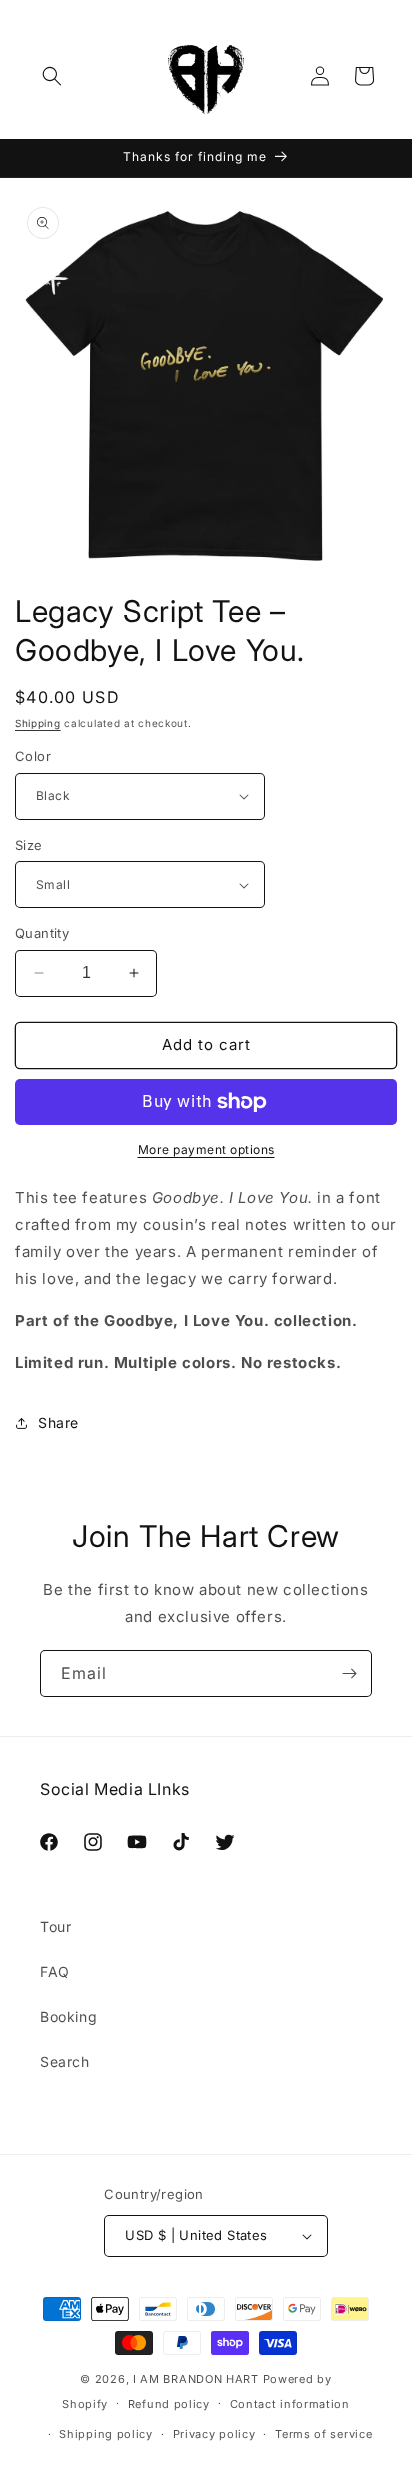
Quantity (42, 933)
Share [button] (58, 1422)
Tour (55, 1926)
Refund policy (169, 2404)
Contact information (290, 2404)
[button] (52, 76)
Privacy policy (214, 2434)
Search (65, 2061)
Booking (68, 2016)
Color (33, 756)
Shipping (38, 723)
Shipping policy (106, 2434)
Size (29, 845)
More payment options (206, 1149)
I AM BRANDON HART (196, 2379)
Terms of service (323, 2434)
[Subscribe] (349, 1673)
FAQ (55, 1971)
